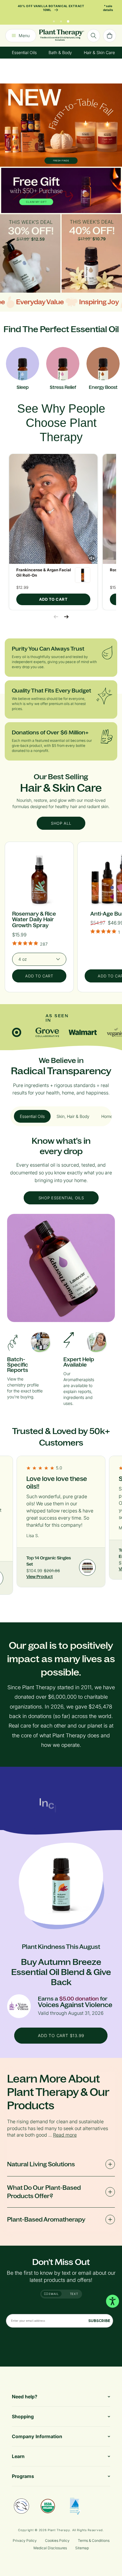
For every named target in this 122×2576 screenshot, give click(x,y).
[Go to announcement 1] (54, 16)
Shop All (61, 823)
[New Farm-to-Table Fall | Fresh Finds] (61, 125)
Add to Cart (53, 599)
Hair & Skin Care (99, 49)
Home (107, 1116)
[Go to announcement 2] (61, 16)
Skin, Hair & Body (73, 1116)
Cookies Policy (57, 2540)
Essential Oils (24, 49)
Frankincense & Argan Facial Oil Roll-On (44, 572)
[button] (53, 509)
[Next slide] (66, 617)
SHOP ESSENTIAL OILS (61, 1198)
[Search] (94, 32)
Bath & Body (60, 49)
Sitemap (82, 2548)
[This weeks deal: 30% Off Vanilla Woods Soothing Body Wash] (30, 253)
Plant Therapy (59, 2530)
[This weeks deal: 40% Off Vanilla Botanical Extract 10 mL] (92, 253)
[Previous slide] (56, 617)
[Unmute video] (92, 558)
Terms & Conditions (94, 2540)
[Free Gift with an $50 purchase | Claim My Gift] (61, 190)
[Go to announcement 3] (68, 16)
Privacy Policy (25, 2540)
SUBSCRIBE (99, 2321)
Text (74, 2294)
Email (53, 2294)
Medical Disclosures (50, 2548)
